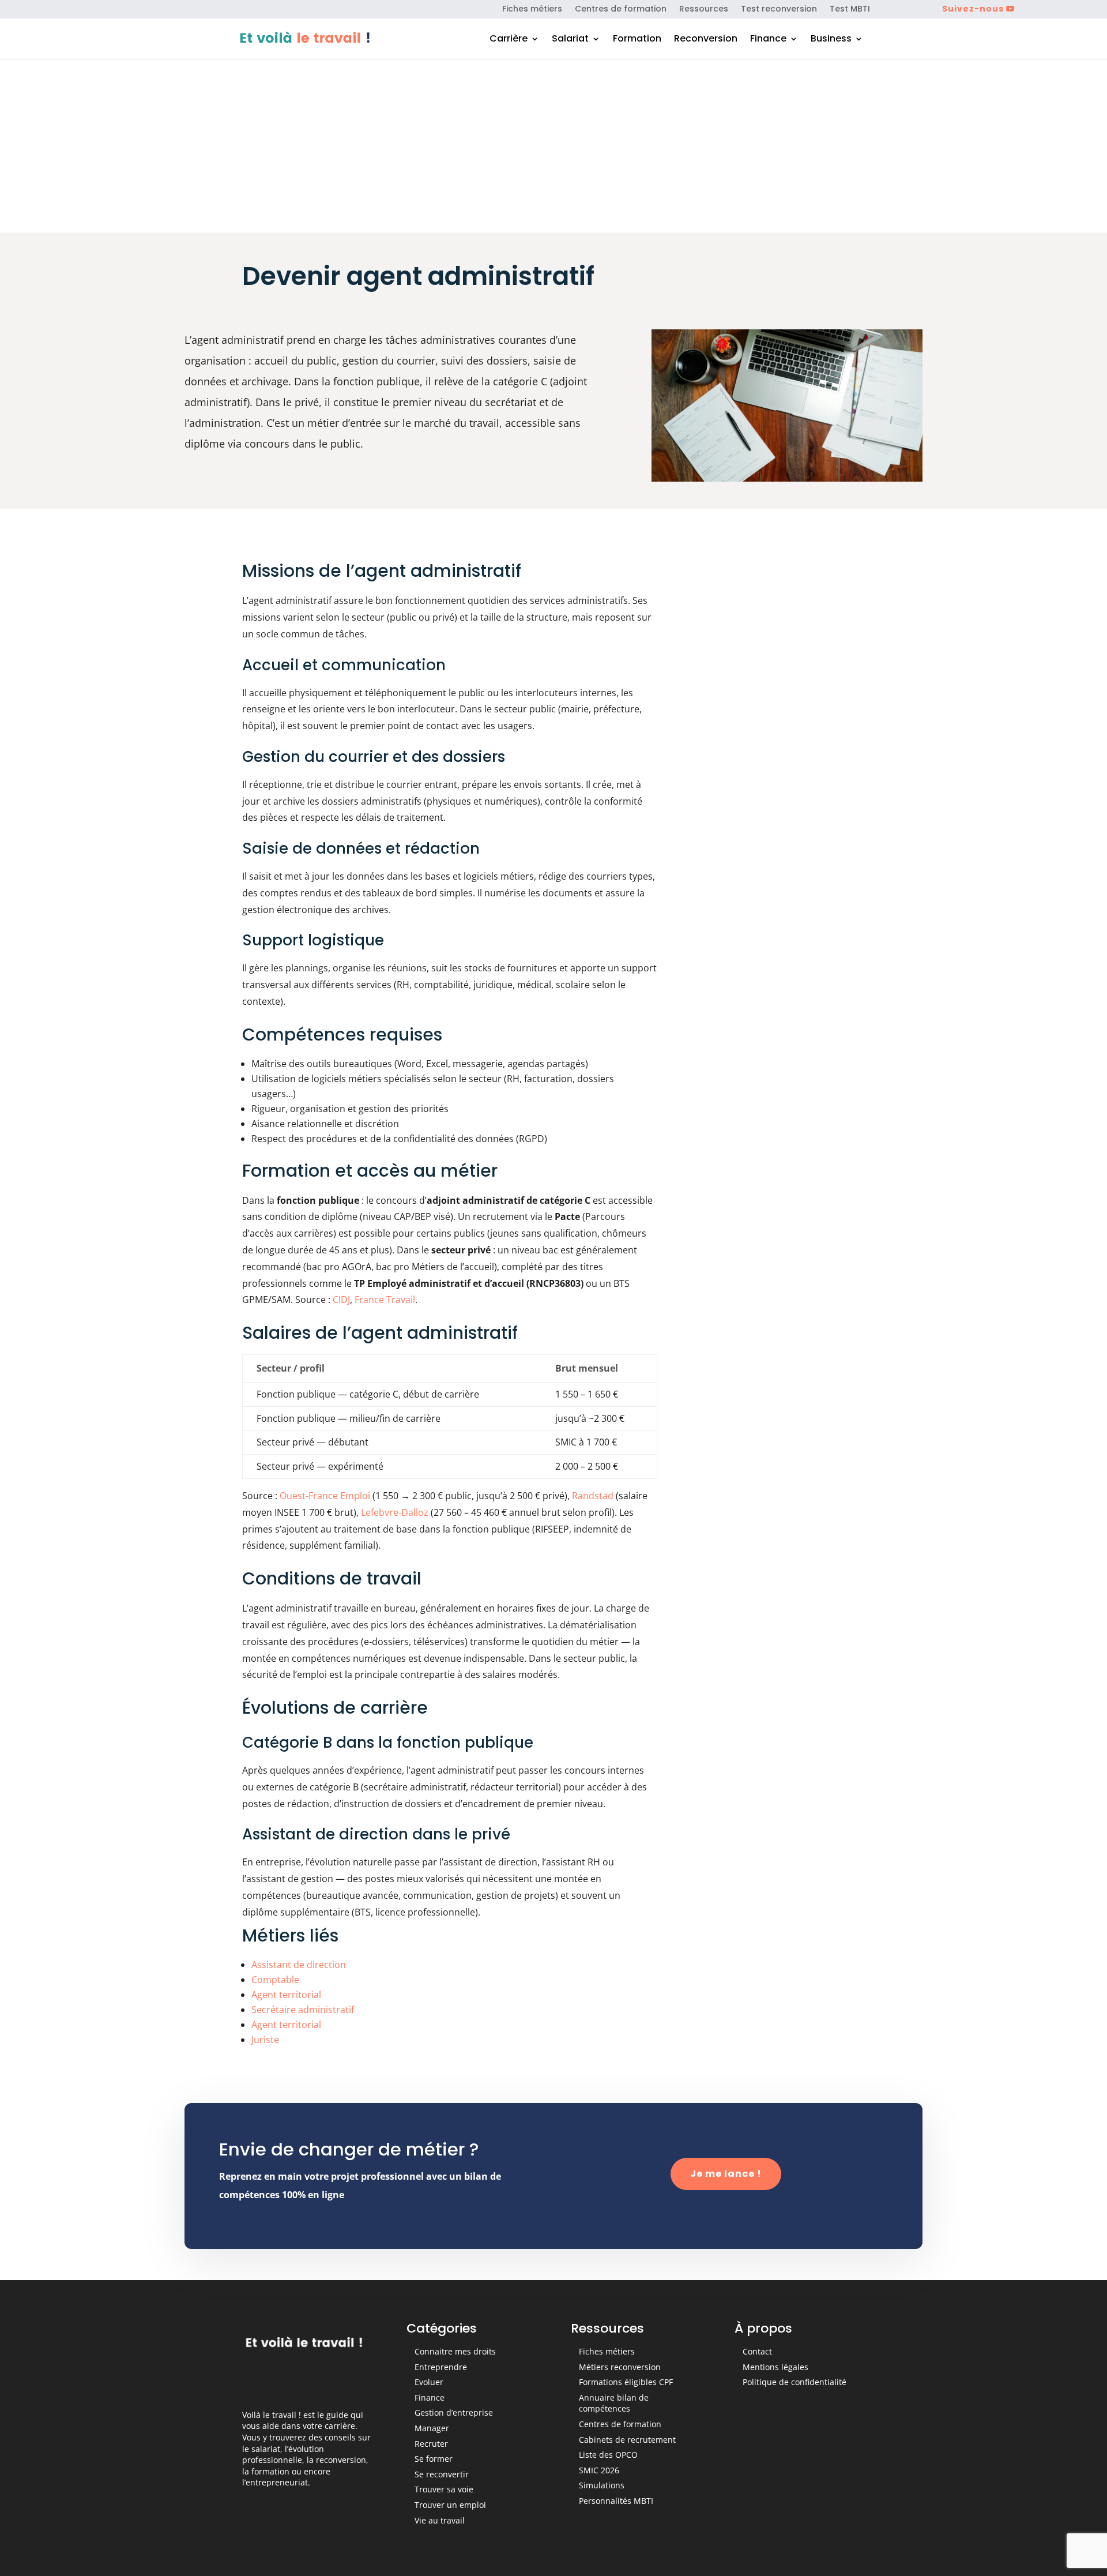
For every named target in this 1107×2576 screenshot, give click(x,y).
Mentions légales (775, 2367)
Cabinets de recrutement (627, 2440)
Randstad (593, 1496)
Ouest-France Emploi (325, 1496)
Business (831, 40)
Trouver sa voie (444, 2489)
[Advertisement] (553, 146)
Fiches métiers (532, 10)
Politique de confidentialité (795, 2382)
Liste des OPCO (608, 2455)
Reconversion (706, 40)
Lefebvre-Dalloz (395, 1512)
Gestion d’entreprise (454, 2412)
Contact (757, 2351)
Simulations (602, 2485)
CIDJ (341, 1300)
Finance (768, 40)
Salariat (570, 40)
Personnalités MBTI (616, 2501)
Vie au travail (440, 2520)
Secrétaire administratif (303, 2010)
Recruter (431, 2444)
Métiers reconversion (620, 2367)
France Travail (385, 1300)
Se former (434, 2459)
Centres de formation (621, 10)
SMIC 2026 (599, 2470)
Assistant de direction (299, 1965)
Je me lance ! (726, 2174)
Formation (637, 40)
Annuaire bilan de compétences (614, 2403)
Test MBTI (850, 10)
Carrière (509, 40)
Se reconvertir (442, 2474)
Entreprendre (441, 2367)
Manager (432, 2428)
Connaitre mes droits (455, 2351)
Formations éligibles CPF (626, 2382)
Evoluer (429, 2382)
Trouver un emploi (450, 2505)
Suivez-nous (973, 9)
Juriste (265, 2040)
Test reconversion (779, 10)
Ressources (704, 10)
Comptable (275, 1980)
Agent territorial (286, 1995)
